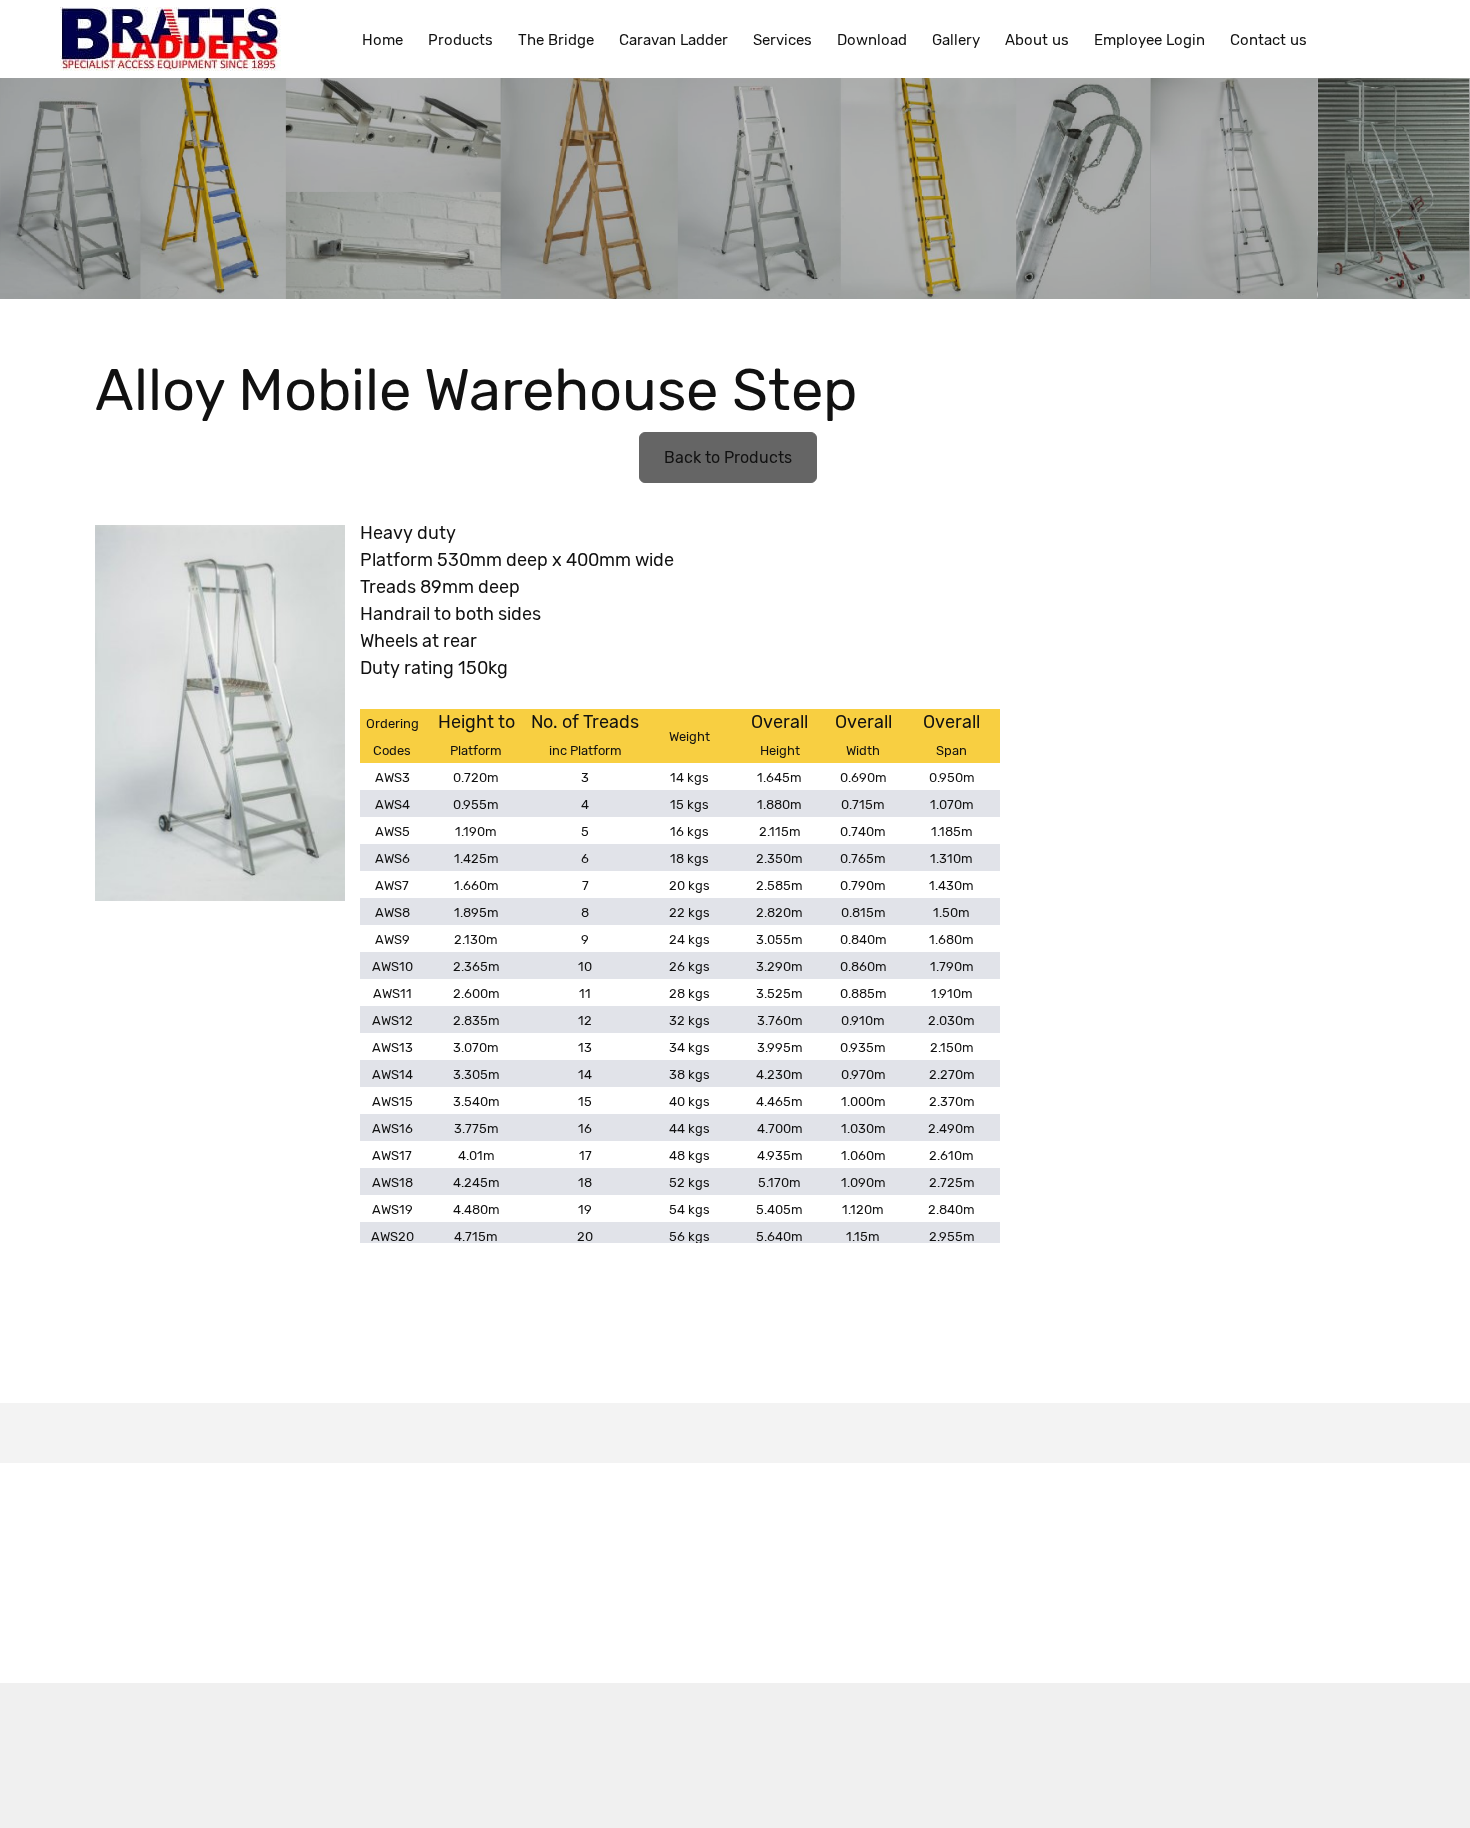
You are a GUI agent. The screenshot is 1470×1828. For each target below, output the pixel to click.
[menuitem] (382, 39)
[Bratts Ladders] (170, 39)
